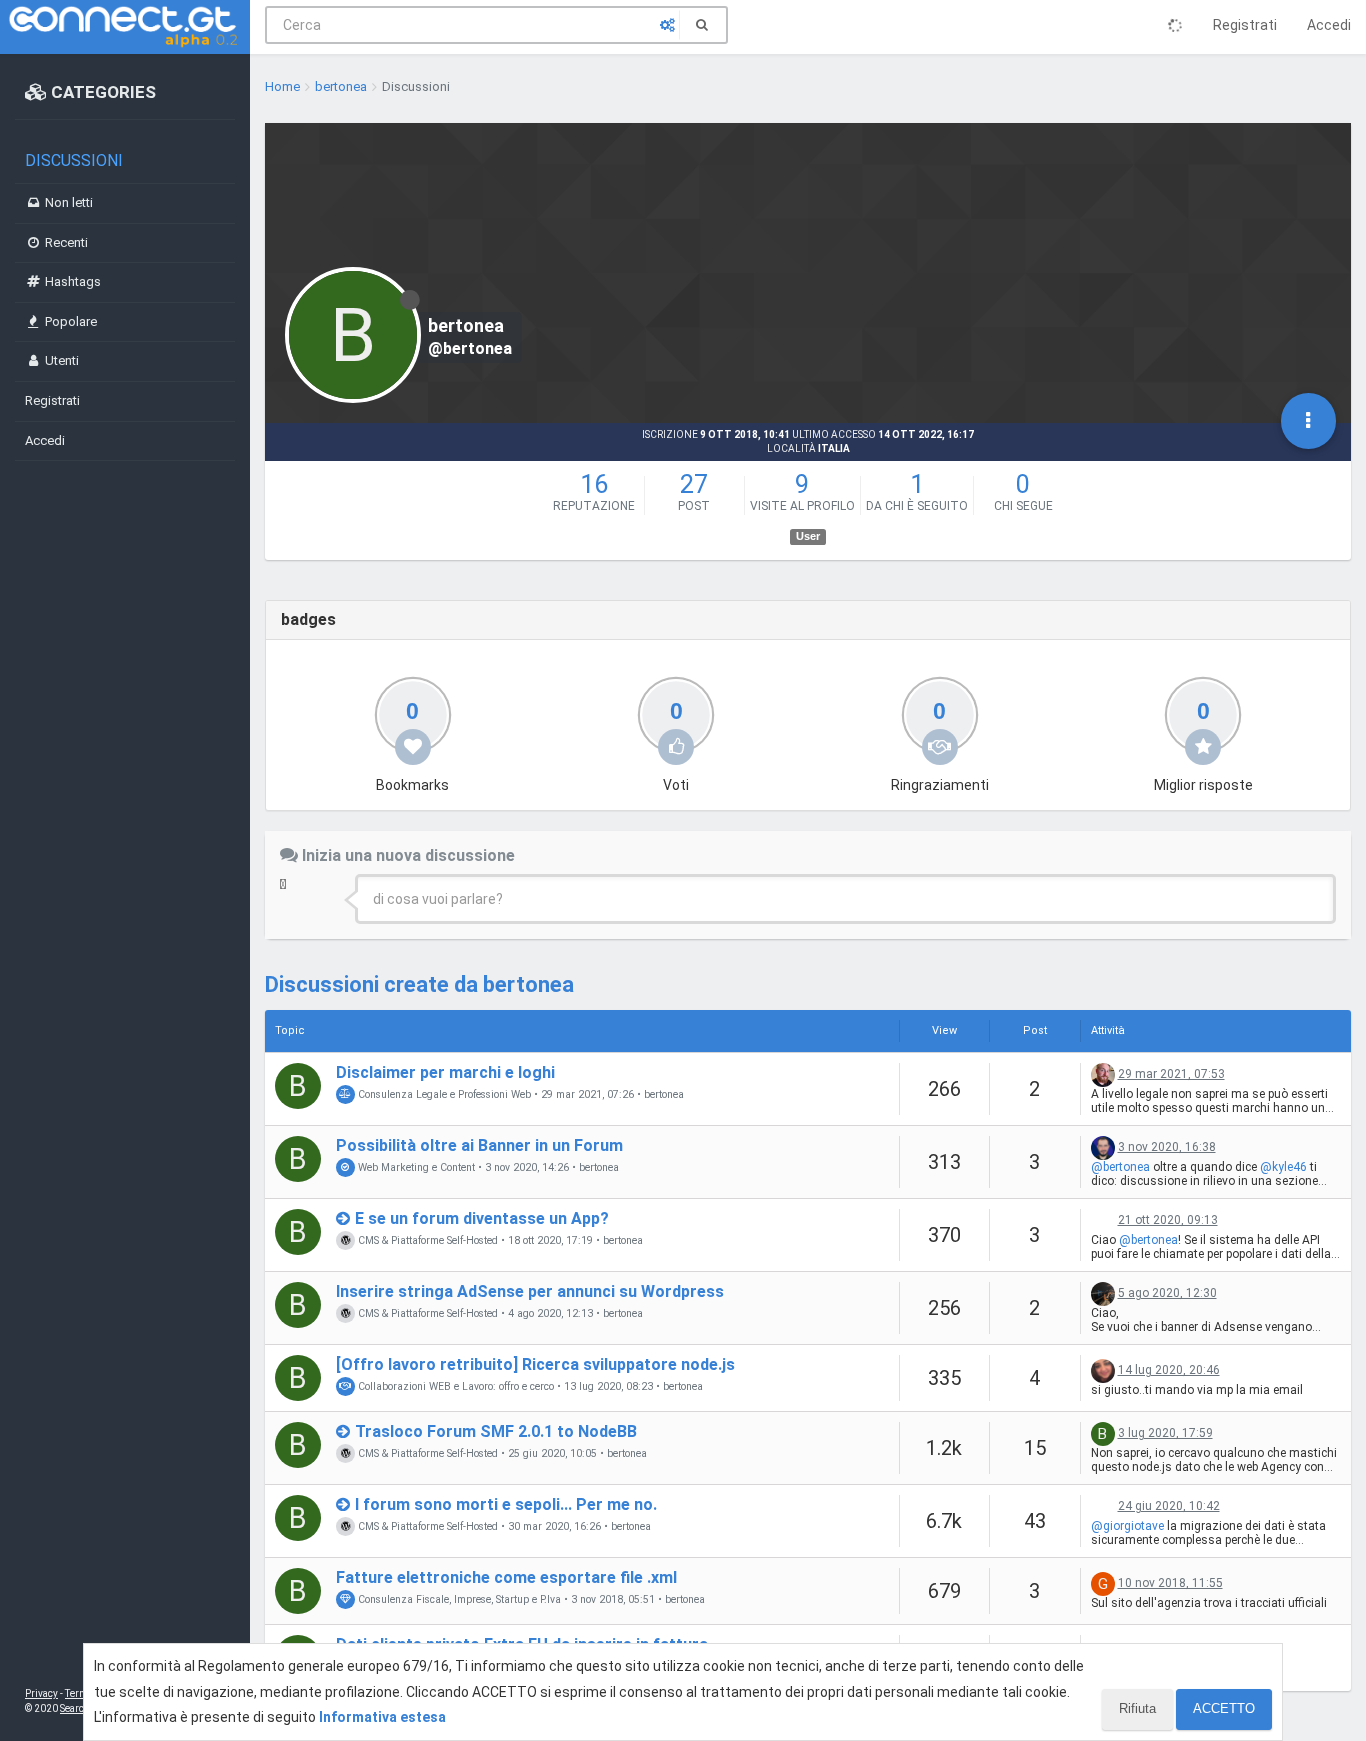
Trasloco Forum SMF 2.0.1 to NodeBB (496, 1431)
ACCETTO (1224, 1708)
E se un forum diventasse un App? (482, 1218)
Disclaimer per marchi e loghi (445, 1072)
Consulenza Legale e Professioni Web (443, 1094)
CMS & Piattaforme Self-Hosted (426, 1240)
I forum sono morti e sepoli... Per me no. (506, 1504)
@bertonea (1120, 1167)
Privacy (41, 1693)
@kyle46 (1283, 1167)
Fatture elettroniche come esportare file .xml (506, 1577)
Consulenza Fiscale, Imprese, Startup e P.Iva (458, 1599)
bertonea (664, 1095)
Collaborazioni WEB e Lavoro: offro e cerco (454, 1386)
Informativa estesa (382, 1717)
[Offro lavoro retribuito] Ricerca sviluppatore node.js (535, 1364)
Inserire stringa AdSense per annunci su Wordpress (530, 1291)
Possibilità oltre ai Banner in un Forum (479, 1145)
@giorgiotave (1127, 1526)
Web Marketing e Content (415, 1167)
